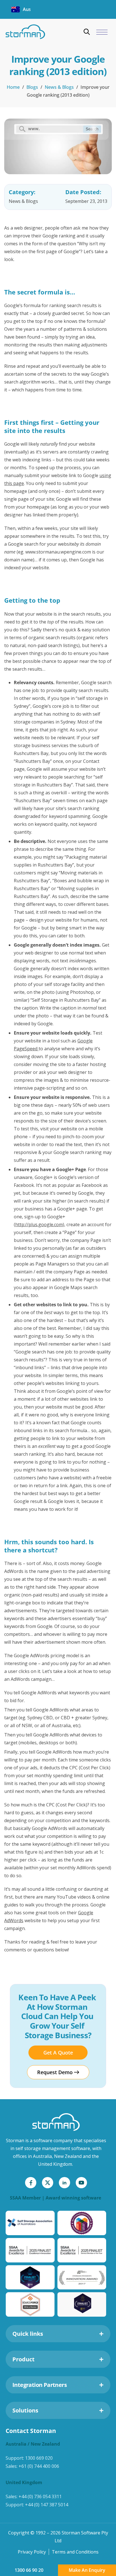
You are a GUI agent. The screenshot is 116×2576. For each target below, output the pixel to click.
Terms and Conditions (75, 2552)
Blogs (32, 87)
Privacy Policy (32, 2552)
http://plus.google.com (39, 1224)
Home (13, 87)
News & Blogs (59, 87)
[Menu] (102, 32)
